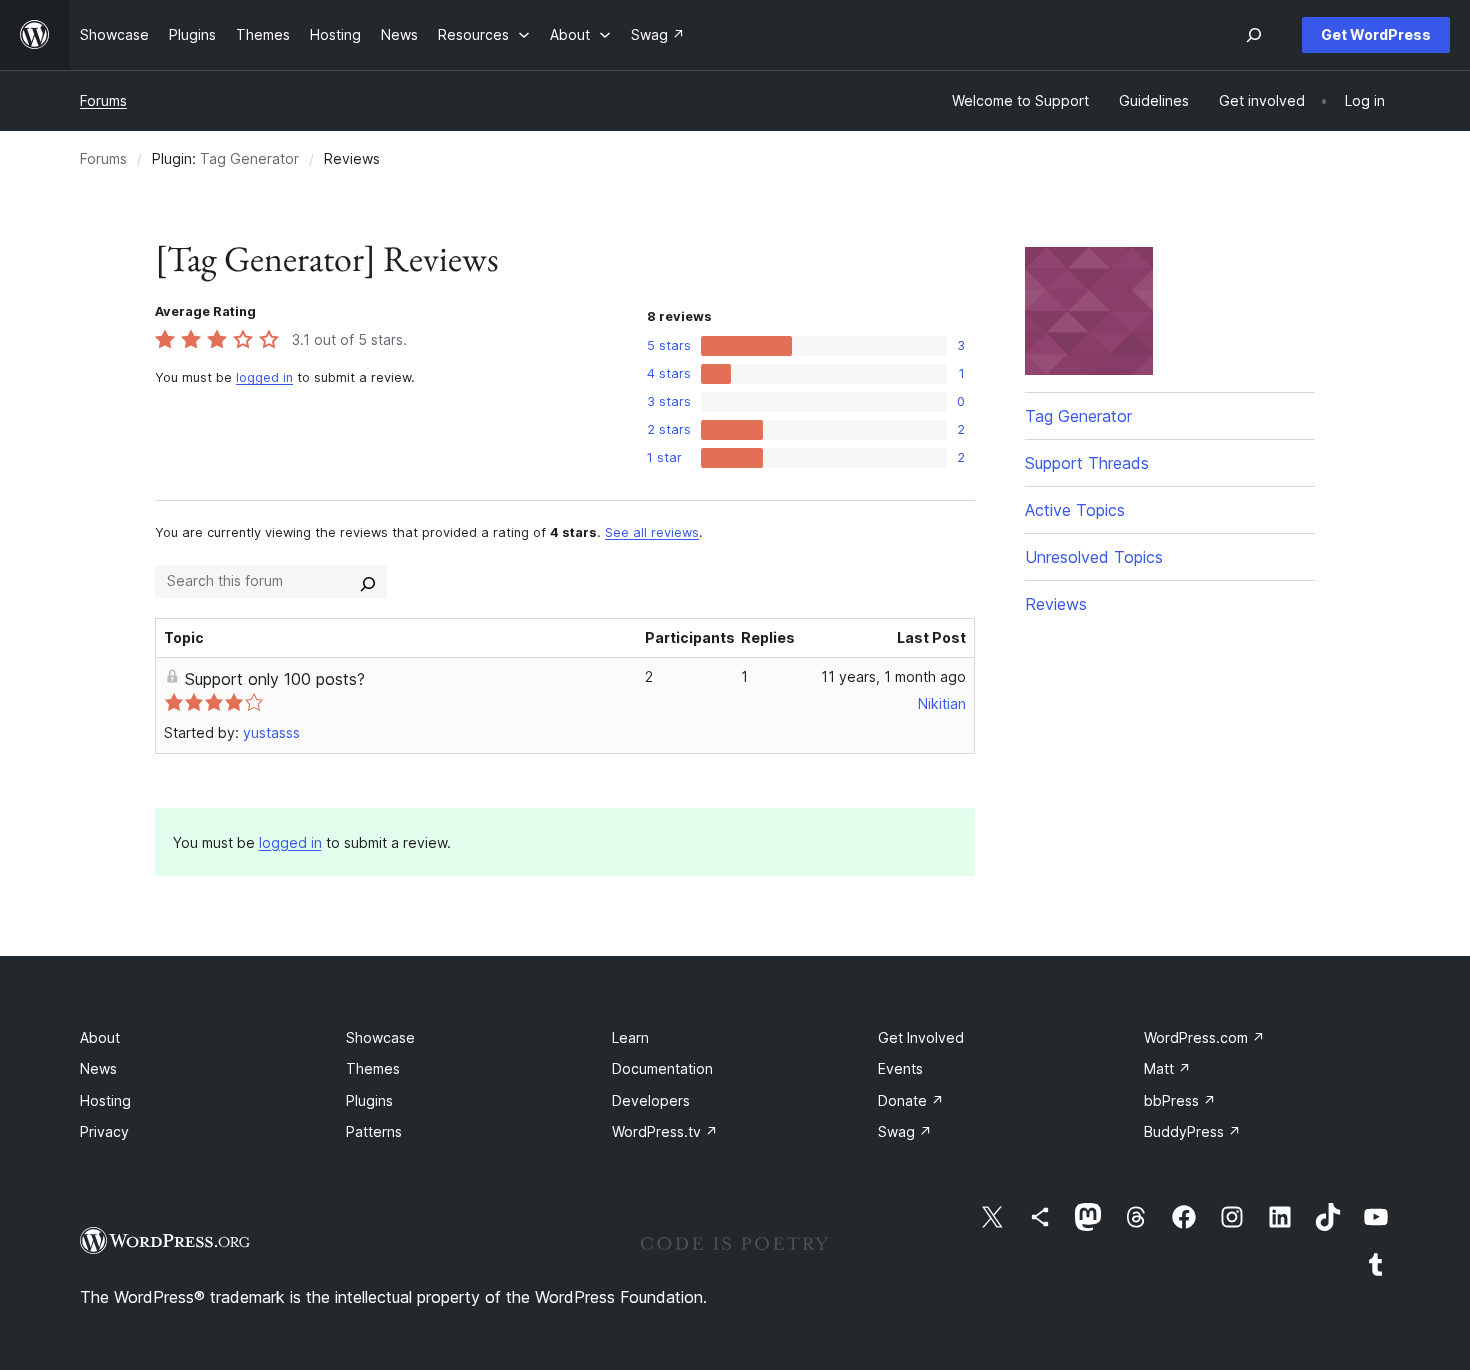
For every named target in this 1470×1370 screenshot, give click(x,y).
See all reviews (652, 532)
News (98, 1068)
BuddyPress (1192, 1131)
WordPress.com (1204, 1037)
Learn (630, 1037)
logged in (264, 377)
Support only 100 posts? (275, 679)
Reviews (1056, 604)
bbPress (1180, 1100)
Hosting (105, 1100)
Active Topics (1075, 510)
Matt (1167, 1068)
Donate (911, 1100)
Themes (373, 1068)
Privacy (104, 1131)
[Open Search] (1254, 35)
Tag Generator (249, 158)
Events (900, 1068)
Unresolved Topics (1094, 557)
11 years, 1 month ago (893, 676)
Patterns (374, 1131)
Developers (651, 1100)
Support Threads (1087, 463)
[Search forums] (368, 581)
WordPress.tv (665, 1131)
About (100, 1037)
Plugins (369, 1100)
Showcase (380, 1037)
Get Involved (921, 1037)
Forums (103, 100)
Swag (905, 1131)
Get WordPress (1376, 34)
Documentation (662, 1068)
